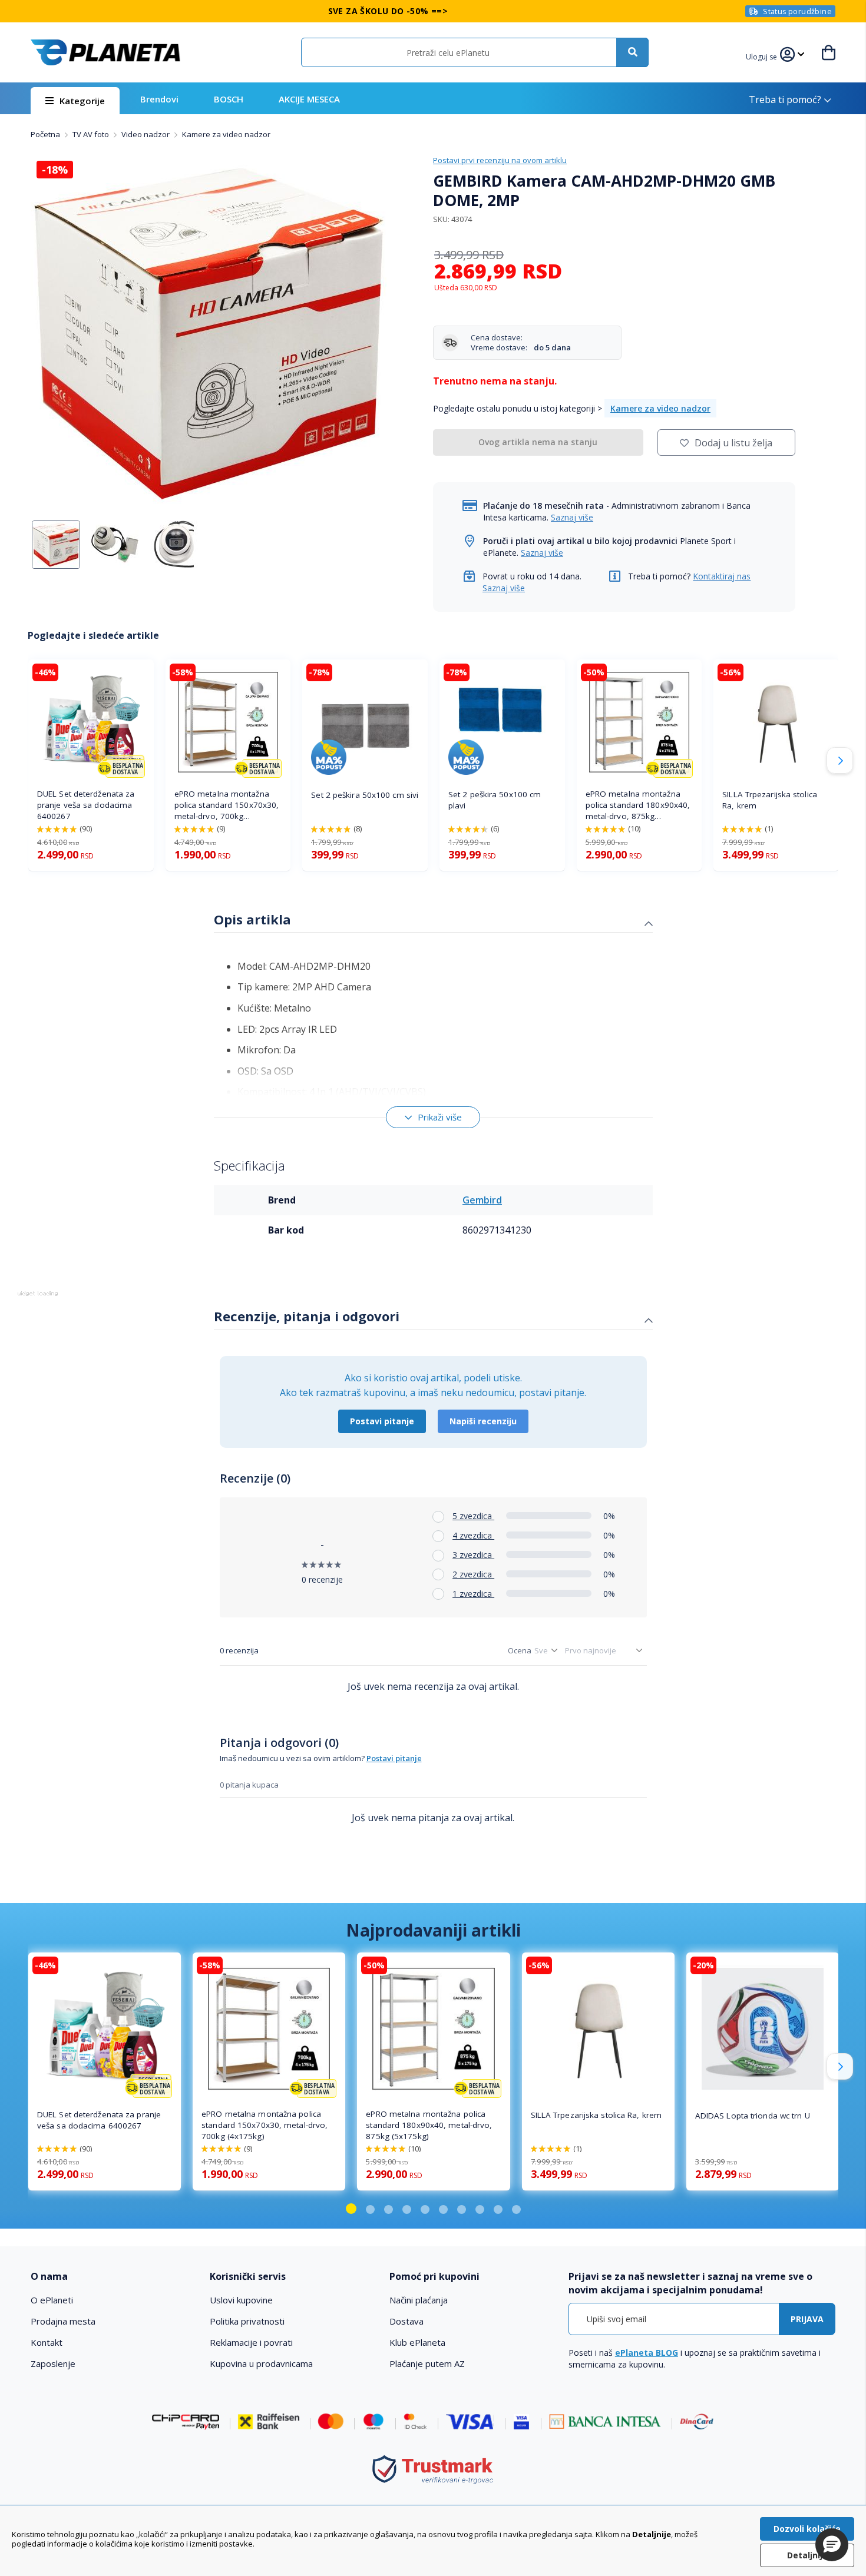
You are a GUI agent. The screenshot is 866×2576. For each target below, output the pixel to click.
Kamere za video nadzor (226, 134)
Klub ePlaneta (417, 2342)
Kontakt (47, 2342)
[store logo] (105, 52)
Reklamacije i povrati (251, 2342)
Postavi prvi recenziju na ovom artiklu (500, 160)
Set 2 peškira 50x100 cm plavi (495, 800)
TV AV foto (92, 134)
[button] (763, 55)
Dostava (406, 2321)
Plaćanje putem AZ (427, 2363)
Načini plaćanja (419, 2300)
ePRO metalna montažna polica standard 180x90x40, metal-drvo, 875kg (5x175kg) (638, 805)
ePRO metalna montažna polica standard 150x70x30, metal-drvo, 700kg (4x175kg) (227, 805)
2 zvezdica (473, 1574)
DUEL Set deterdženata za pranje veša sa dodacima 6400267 (86, 805)
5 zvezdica (473, 1516)
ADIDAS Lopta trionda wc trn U (753, 2116)
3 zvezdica (473, 1555)
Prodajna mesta (63, 2321)
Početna (46, 134)
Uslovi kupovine (241, 2300)
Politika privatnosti (247, 2321)
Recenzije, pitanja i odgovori (307, 1316)
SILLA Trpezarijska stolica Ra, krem (770, 800)
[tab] (433, 921)
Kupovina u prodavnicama (261, 2363)
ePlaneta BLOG (647, 2353)
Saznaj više (572, 517)
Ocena (520, 1650)
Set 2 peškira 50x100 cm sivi (365, 795)
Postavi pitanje (382, 1421)
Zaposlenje (53, 2363)
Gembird (482, 1200)
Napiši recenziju (483, 1421)
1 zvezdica (473, 1594)
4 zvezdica (473, 1535)
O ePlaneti (52, 2300)
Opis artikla (252, 919)
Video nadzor (146, 134)
